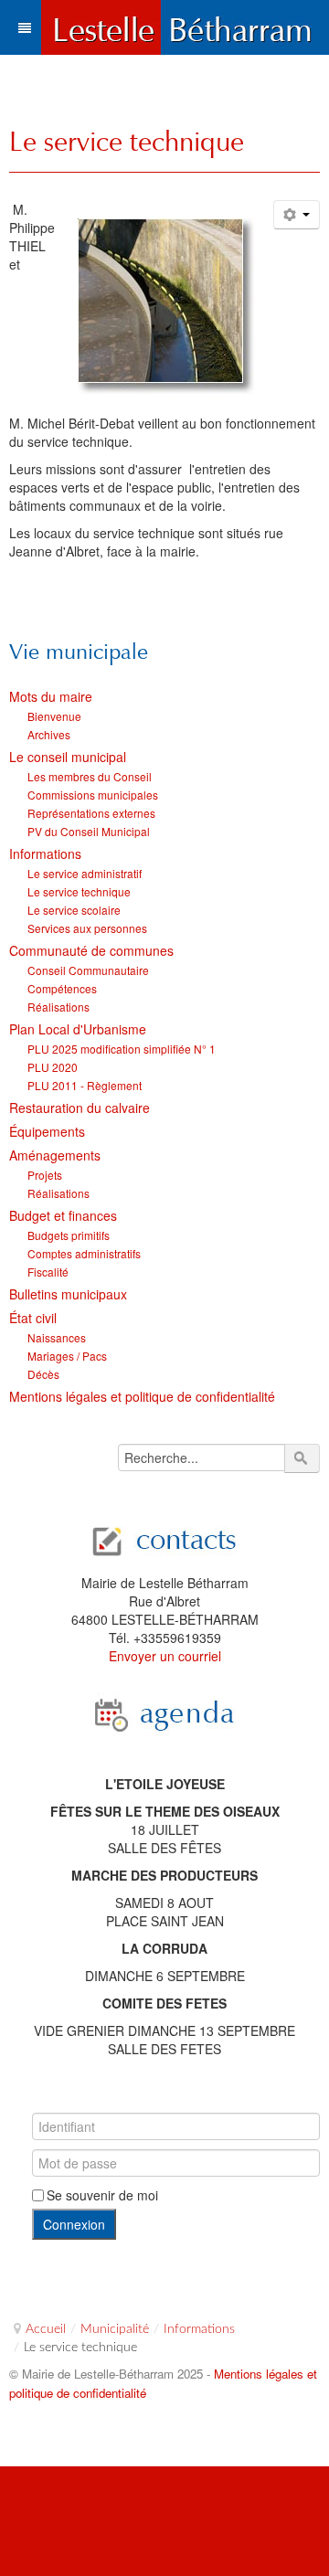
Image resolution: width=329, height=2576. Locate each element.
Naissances (57, 1337)
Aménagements (55, 1155)
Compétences (62, 988)
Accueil (46, 2329)
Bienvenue (54, 716)
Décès (43, 1374)
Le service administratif (85, 873)
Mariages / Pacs (67, 1356)
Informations (45, 853)
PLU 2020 (53, 1067)
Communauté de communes (91, 950)
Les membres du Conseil (90, 776)
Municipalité (115, 2329)
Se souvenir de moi (102, 2195)
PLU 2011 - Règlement (85, 1085)
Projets (45, 1175)
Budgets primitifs (69, 1235)
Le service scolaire (74, 910)
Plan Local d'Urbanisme (78, 1029)
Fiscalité (48, 1272)
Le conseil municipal (68, 757)
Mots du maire (51, 696)
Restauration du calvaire (80, 1108)
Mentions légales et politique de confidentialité (142, 1396)
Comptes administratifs (84, 1253)
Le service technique (127, 141)
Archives (49, 734)
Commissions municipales (93, 795)
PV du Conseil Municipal (89, 831)
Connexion (74, 2224)
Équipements (47, 1131)
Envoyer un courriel (165, 1656)
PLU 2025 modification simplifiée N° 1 (122, 1049)
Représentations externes (91, 813)
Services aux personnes (87, 928)
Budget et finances (63, 1215)
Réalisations (58, 1007)
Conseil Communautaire (88, 970)
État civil (33, 1318)
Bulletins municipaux (68, 1294)
